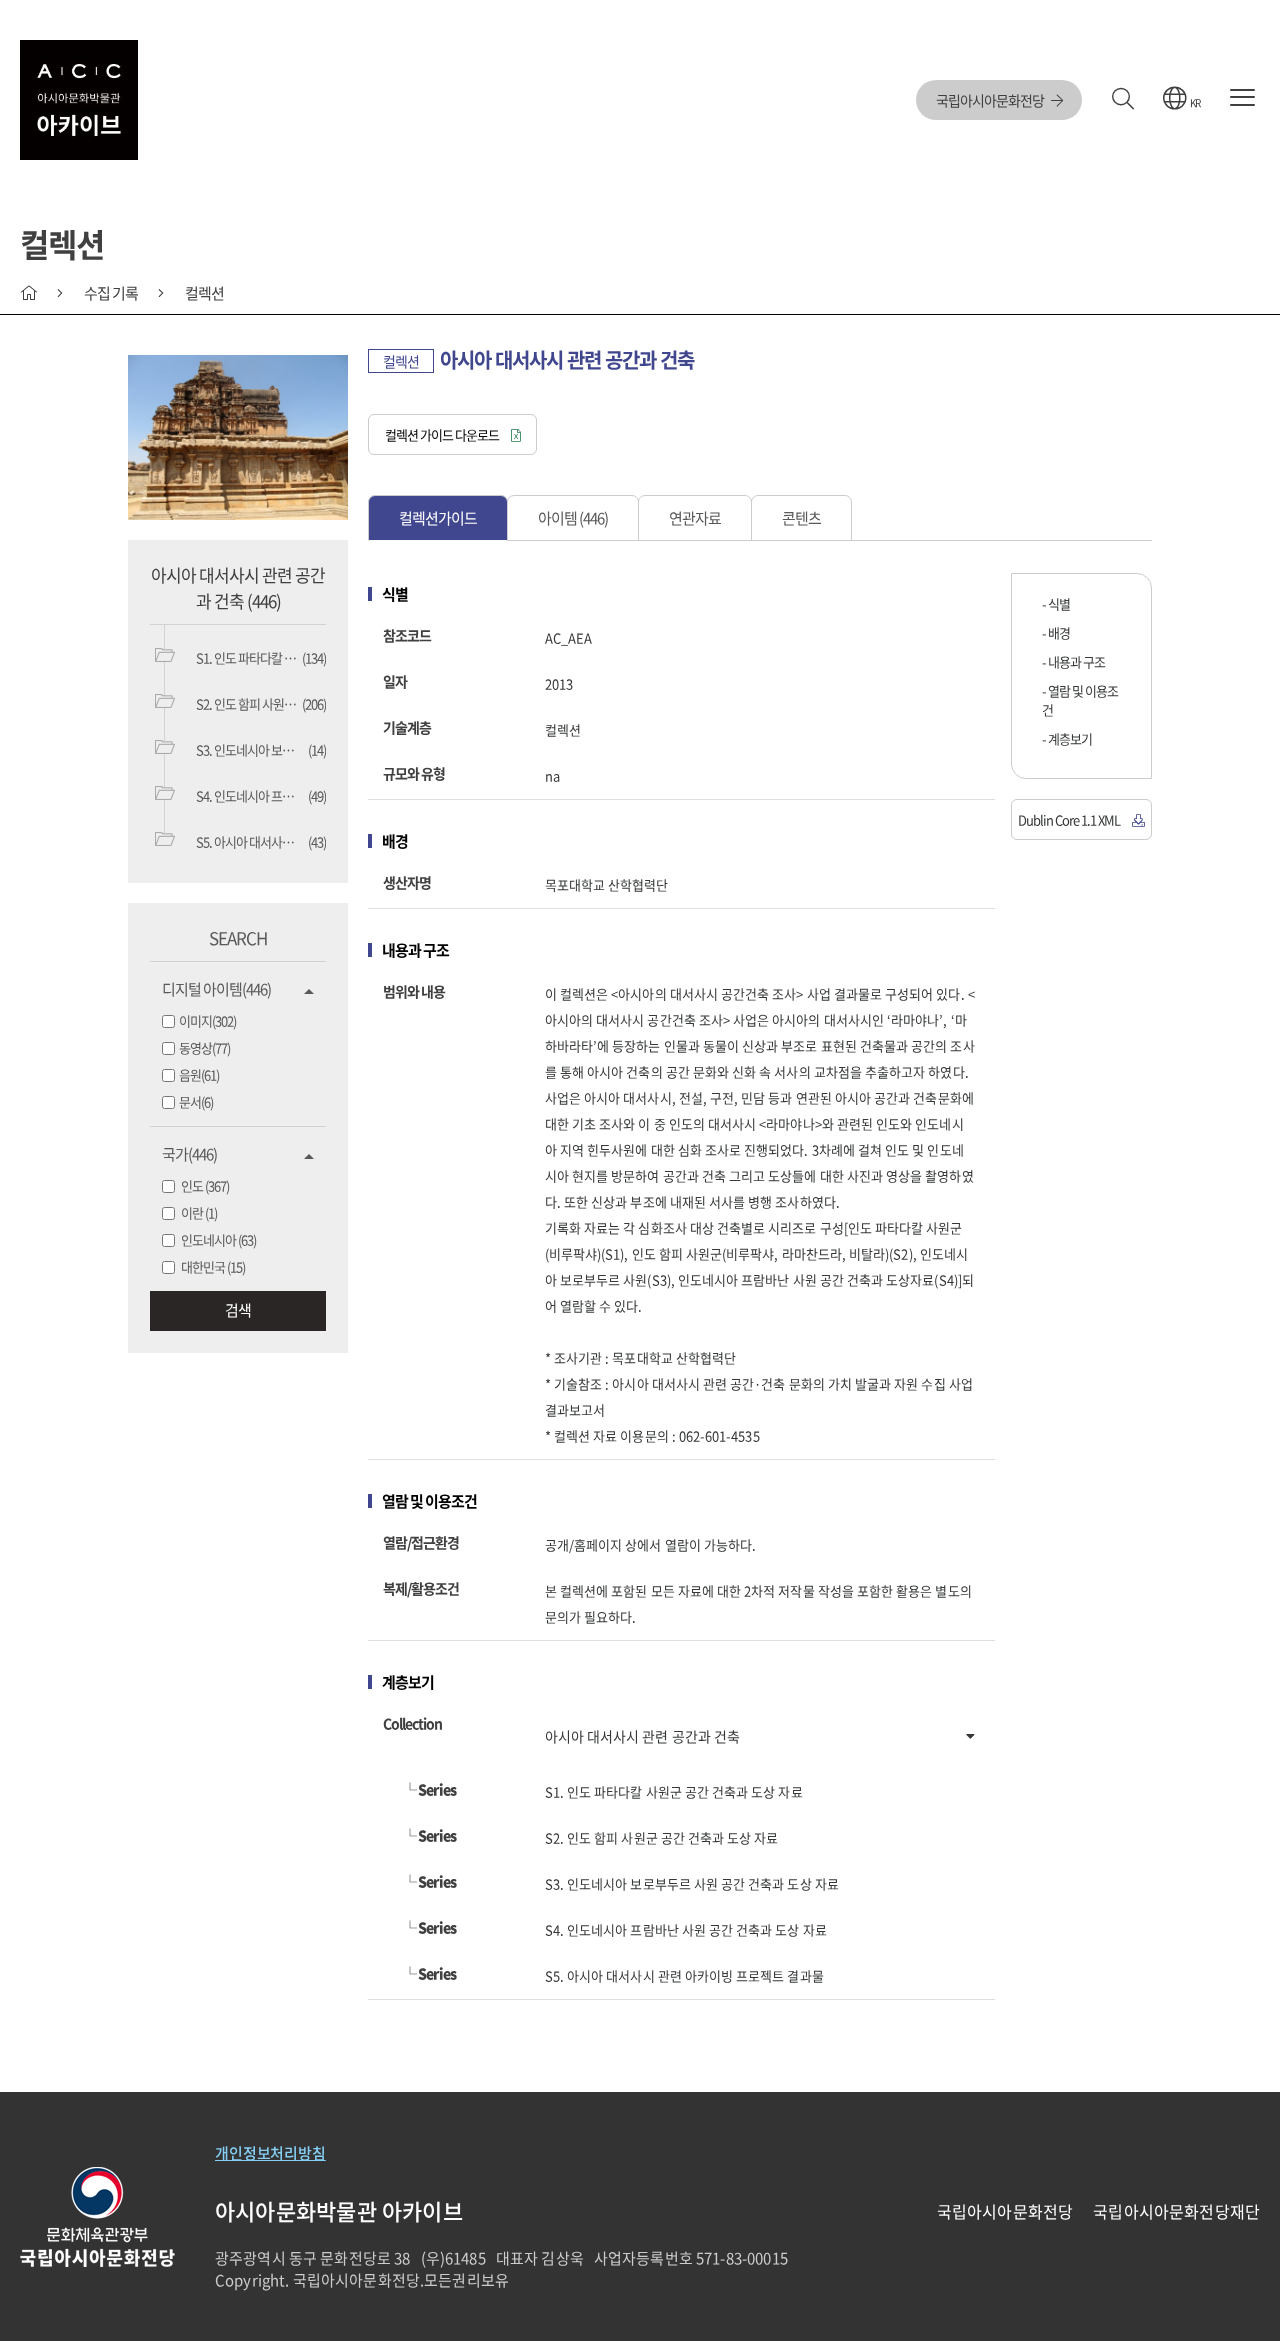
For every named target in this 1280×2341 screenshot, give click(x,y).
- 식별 (1056, 603)
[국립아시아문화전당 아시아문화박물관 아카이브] (79, 100)
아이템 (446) (573, 518)
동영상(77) (204, 1047)
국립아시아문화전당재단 (1176, 2211)
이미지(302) (207, 1020)
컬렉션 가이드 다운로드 (443, 434)
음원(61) (199, 1074)
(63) (218, 1239)
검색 (238, 1310)
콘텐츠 (801, 518)
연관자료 (695, 518)
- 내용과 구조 (1073, 661)
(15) (213, 1266)
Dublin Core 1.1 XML (1070, 819)
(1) (199, 1212)
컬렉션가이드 (438, 518)
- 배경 (1056, 632)
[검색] (1122, 100)
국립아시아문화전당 (991, 100)
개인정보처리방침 (270, 2153)
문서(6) (196, 1101)
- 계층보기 (1067, 738)
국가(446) (189, 1154)
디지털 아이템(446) (216, 989)
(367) (205, 1185)
